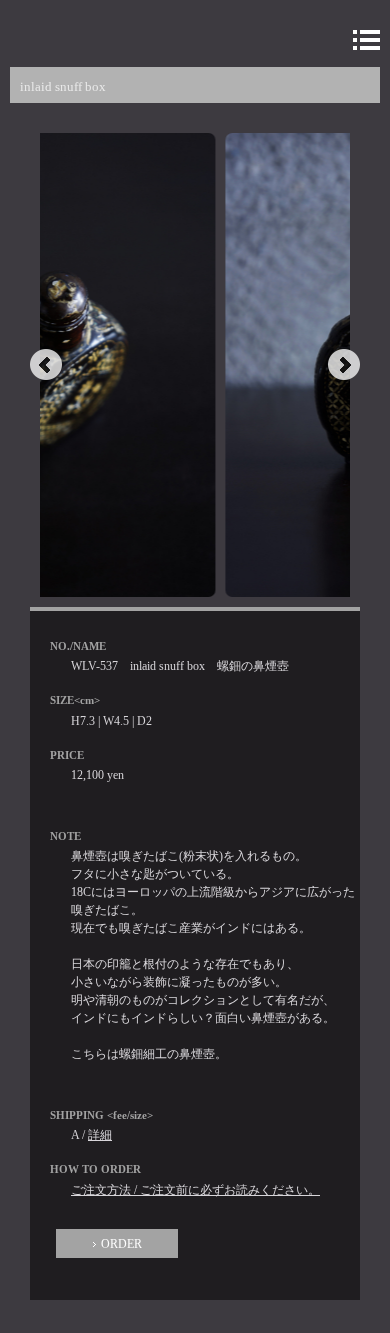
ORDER (121, 1244)
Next (344, 365)
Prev (46, 365)
